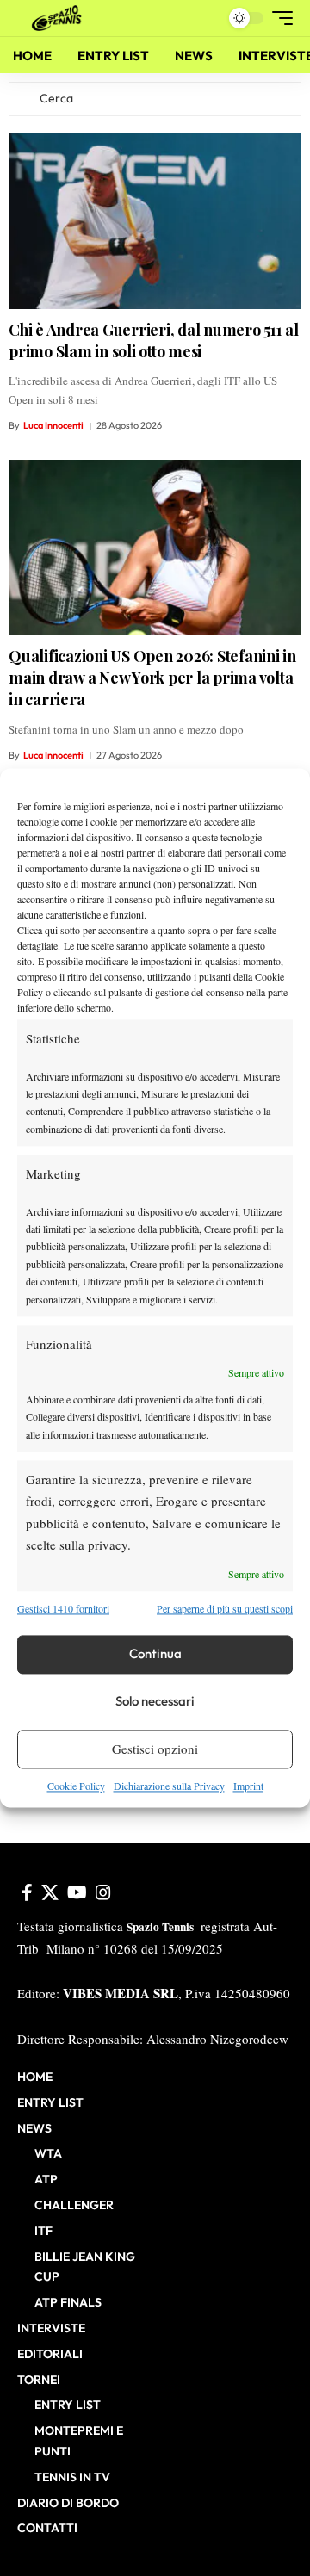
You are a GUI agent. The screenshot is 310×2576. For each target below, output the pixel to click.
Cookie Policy (76, 1786)
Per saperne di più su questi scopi (225, 1609)
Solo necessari (155, 1702)
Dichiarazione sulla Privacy (169, 1786)
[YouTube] (77, 1892)
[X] (50, 1892)
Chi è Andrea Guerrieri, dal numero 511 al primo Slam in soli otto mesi (154, 341)
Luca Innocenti (53, 425)
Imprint (248, 1786)
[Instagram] (103, 1892)
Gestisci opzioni (155, 1749)
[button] (203, 19)
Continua (155, 1654)
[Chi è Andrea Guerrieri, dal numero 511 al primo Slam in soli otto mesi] (155, 221)
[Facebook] (27, 1892)
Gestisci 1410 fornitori (63, 1609)
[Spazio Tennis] (59, 18)
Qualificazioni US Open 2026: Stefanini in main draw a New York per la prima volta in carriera (152, 678)
